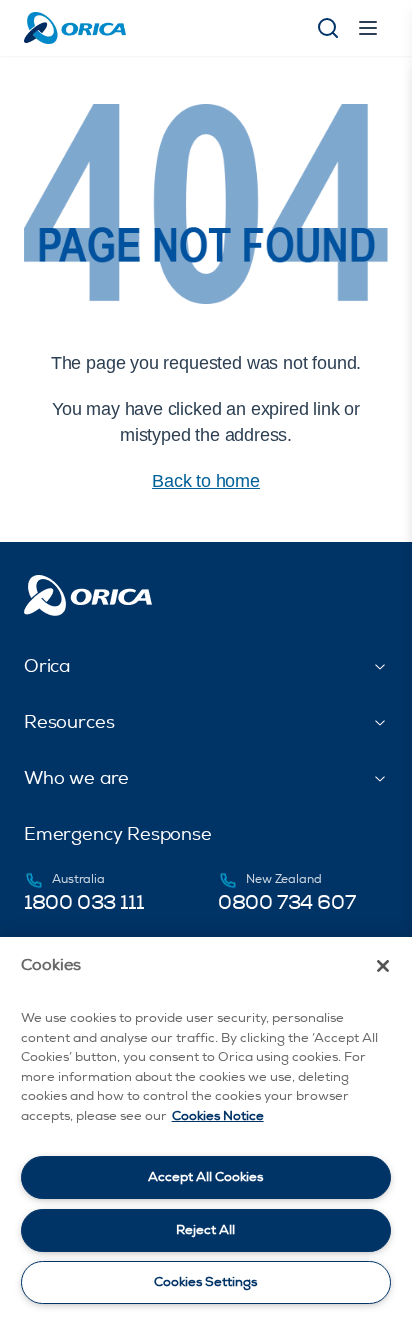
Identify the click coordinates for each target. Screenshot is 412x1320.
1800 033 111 (83, 902)
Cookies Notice (218, 1116)
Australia (78, 879)
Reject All (205, 1230)
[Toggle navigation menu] (368, 28)
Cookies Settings (205, 1282)
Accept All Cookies (205, 1177)
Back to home (206, 481)
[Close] (383, 966)
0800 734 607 (286, 902)
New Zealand (284, 879)
